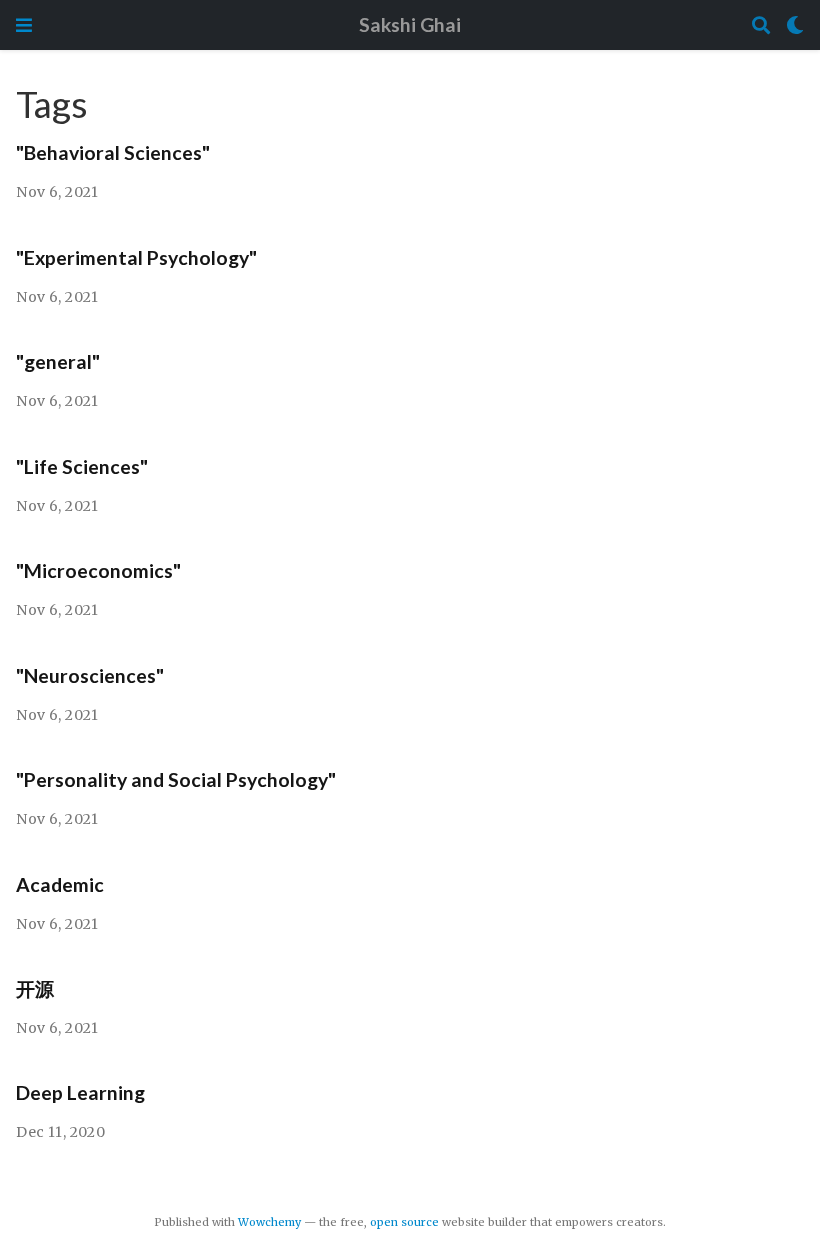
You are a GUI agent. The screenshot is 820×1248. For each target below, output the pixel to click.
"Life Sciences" (82, 466)
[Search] (761, 25)
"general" (58, 361)
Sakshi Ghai (410, 24)
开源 (35, 988)
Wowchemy (269, 1222)
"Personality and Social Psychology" (176, 779)
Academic (60, 884)
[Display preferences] (795, 25)
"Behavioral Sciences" (113, 152)
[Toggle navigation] (24, 25)
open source (404, 1222)
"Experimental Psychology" (136, 257)
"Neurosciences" (90, 675)
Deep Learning (80, 1092)
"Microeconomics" (98, 570)
